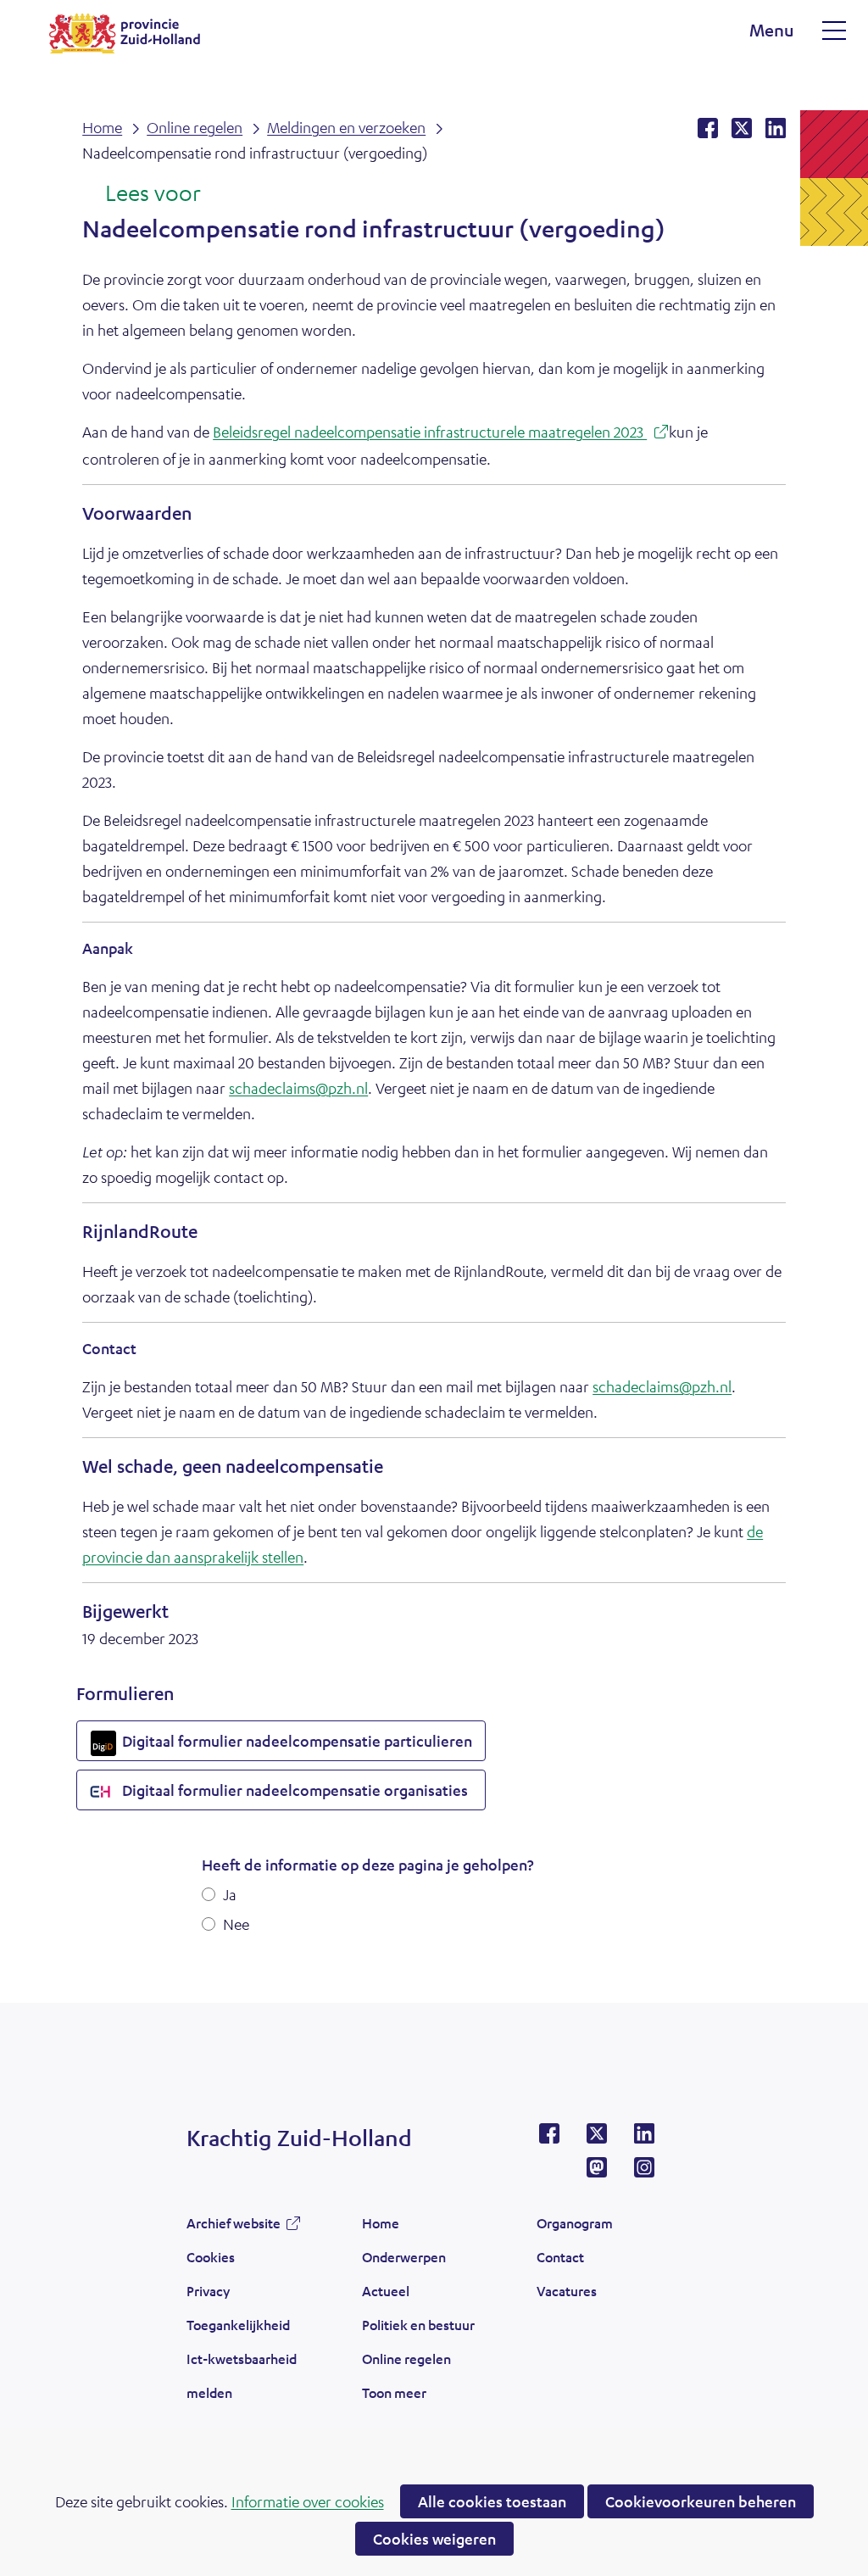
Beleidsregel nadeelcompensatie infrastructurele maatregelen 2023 (441, 434)
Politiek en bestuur (418, 2325)
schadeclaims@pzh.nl (298, 1088)
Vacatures (567, 2291)
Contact (560, 2257)
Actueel (386, 2291)
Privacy (208, 2291)
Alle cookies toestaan (492, 2501)
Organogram (575, 2223)
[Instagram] (644, 2172)
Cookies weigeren (434, 2539)
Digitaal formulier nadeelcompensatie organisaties (300, 1795)
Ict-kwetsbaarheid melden (242, 2375)
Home (381, 2223)
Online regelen (406, 2359)
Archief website (234, 2228)
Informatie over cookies (308, 2501)
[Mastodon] (597, 2172)
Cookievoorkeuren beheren (701, 2501)
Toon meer (394, 2397)
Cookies (211, 2257)
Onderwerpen (404, 2257)
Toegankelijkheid (238, 2325)
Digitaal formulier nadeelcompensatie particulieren (302, 1746)
